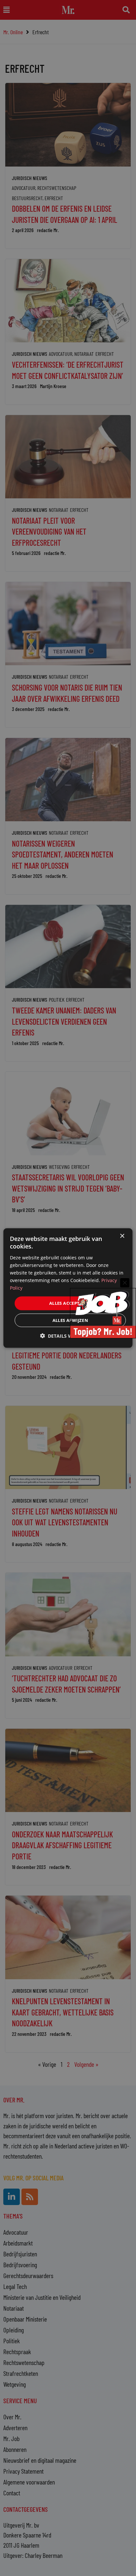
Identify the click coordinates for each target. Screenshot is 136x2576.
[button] (68, 1336)
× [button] (122, 1236)
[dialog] (68, 1288)
